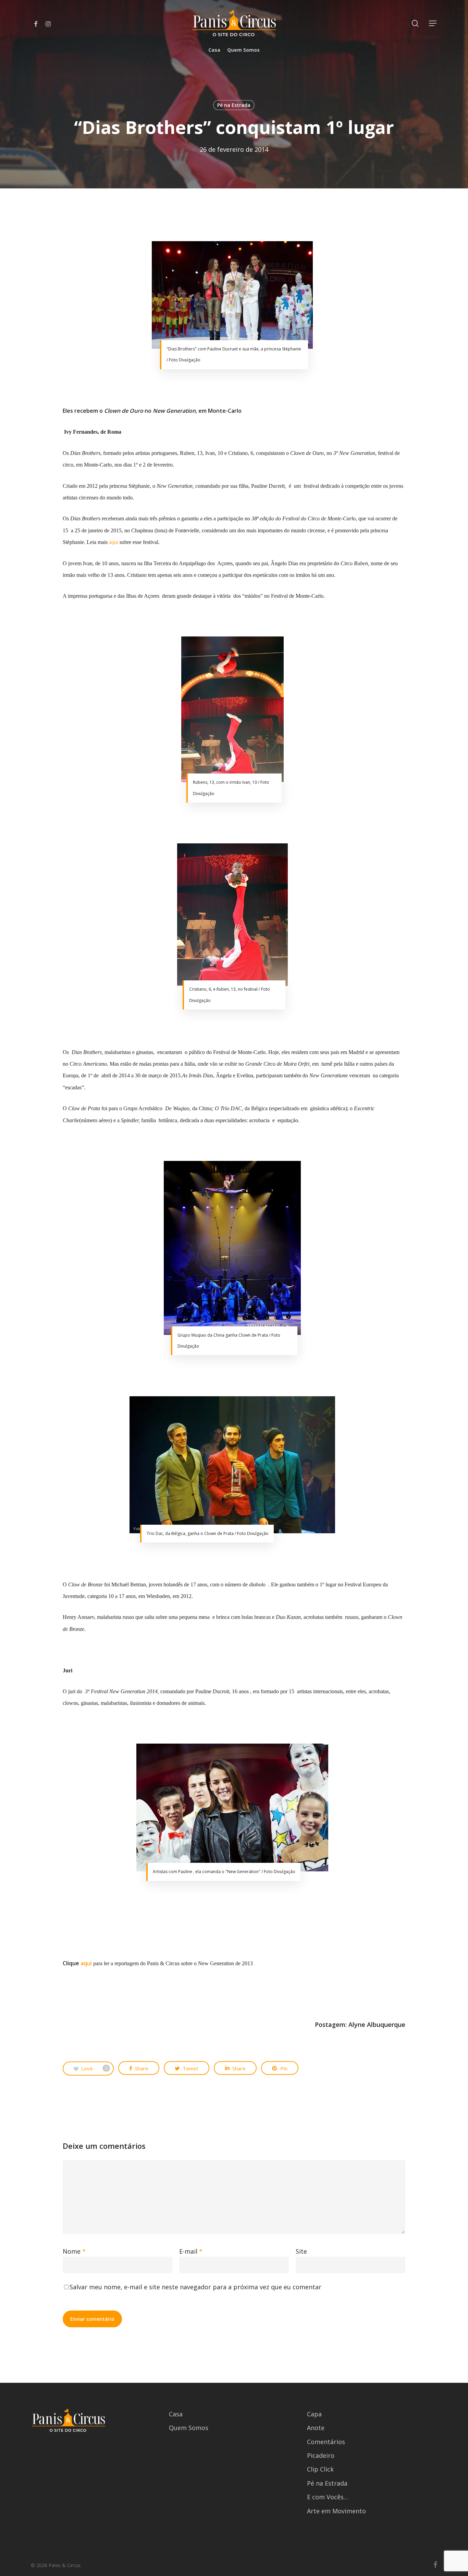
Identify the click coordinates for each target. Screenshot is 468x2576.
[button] (433, 23)
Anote (316, 2428)
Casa (176, 2414)
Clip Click (320, 2469)
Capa (314, 2414)
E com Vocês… (328, 2497)
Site (301, 2251)
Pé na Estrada (234, 105)
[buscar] (415, 23)
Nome (74, 2251)
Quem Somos (189, 2428)
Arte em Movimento (336, 2511)
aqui (114, 542)
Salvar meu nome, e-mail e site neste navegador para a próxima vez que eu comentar (195, 2287)
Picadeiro (321, 2455)
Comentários (326, 2442)
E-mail (191, 2251)
